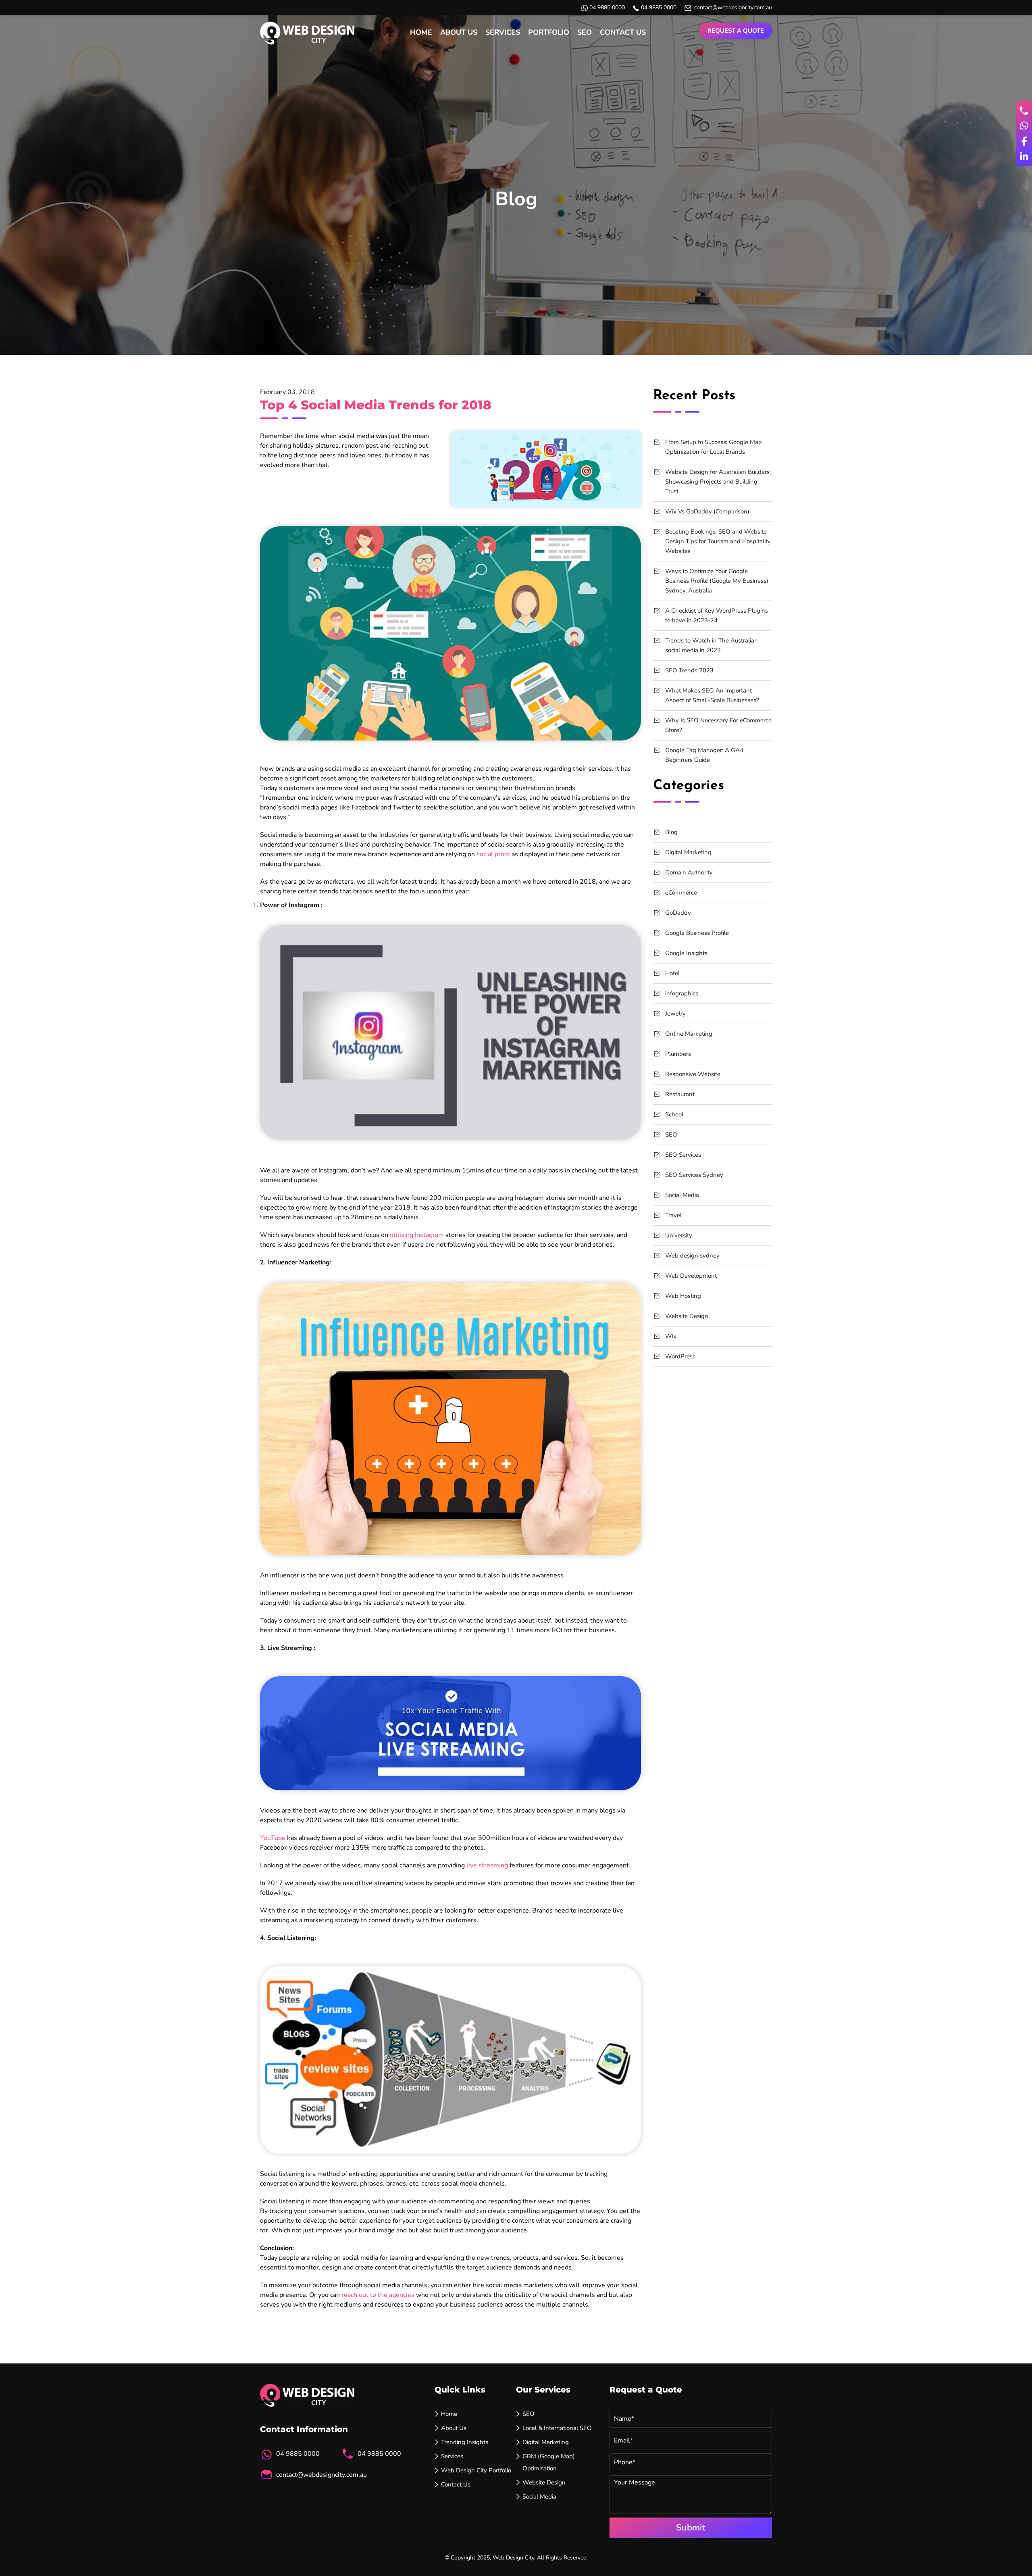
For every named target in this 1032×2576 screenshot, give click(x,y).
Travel (673, 1215)
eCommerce (681, 893)
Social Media (682, 1195)
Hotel (672, 973)
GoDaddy (678, 913)
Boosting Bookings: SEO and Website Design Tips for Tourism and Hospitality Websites (718, 541)
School (674, 1114)
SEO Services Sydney (694, 1175)
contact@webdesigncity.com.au (733, 7)
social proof (493, 854)
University (679, 1235)
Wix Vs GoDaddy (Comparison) (707, 511)
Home (421, 32)
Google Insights (686, 953)
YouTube (273, 1838)
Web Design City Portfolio (476, 2470)
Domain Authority (689, 872)
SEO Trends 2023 (689, 670)
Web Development (691, 1276)
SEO (585, 32)
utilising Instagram (417, 1235)
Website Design (687, 1316)
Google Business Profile (697, 933)
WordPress (680, 1356)
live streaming (487, 1865)
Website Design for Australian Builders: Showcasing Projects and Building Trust (718, 482)
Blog (671, 832)
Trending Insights (465, 2442)
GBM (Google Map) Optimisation (549, 2462)
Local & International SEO (557, 2428)
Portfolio (549, 32)
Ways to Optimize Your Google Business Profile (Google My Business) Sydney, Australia (717, 581)
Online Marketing (689, 1034)
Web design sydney (692, 1256)
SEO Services (683, 1155)
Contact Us (623, 32)
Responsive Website (693, 1074)
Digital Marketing (688, 852)
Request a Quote (736, 31)
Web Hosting (683, 1296)
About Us (459, 32)
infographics (682, 993)
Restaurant (680, 1094)
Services (503, 32)
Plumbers (678, 1054)
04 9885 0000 (607, 7)
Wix (671, 1336)
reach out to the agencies (378, 2295)
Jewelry (675, 1014)
